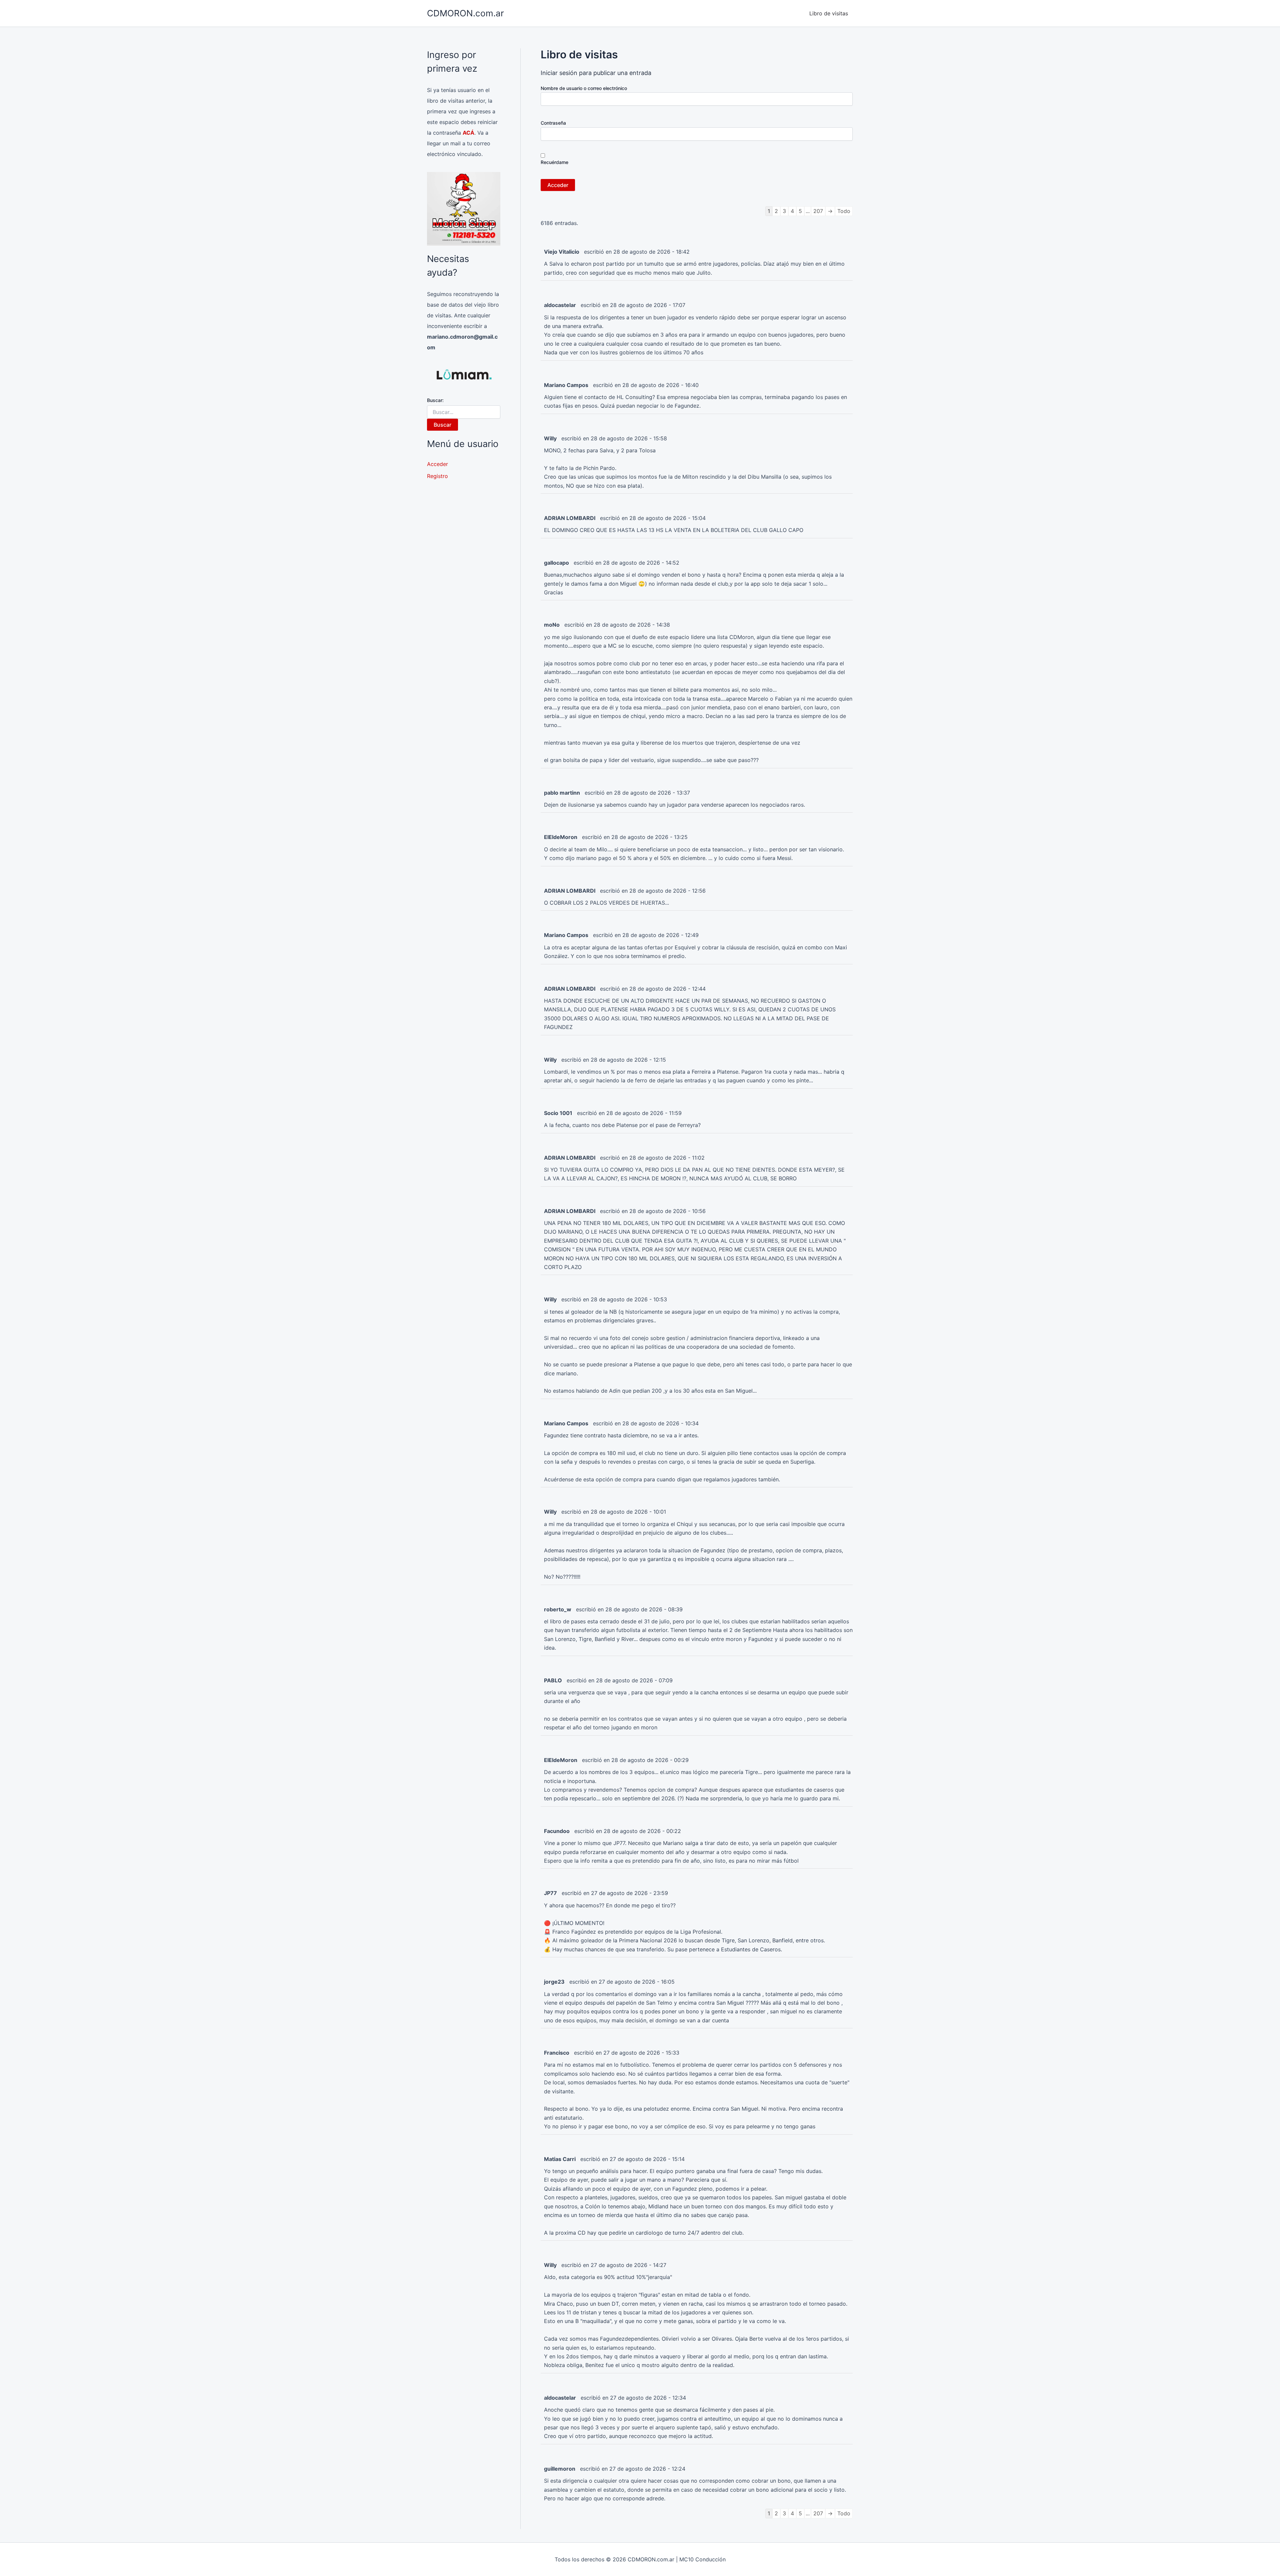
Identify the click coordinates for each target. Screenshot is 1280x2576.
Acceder (437, 464)
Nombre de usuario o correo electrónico (584, 88)
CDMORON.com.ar (465, 13)
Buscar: (435, 400)
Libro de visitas (829, 13)
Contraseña (553, 123)
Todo (844, 211)
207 (818, 211)
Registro (437, 476)
